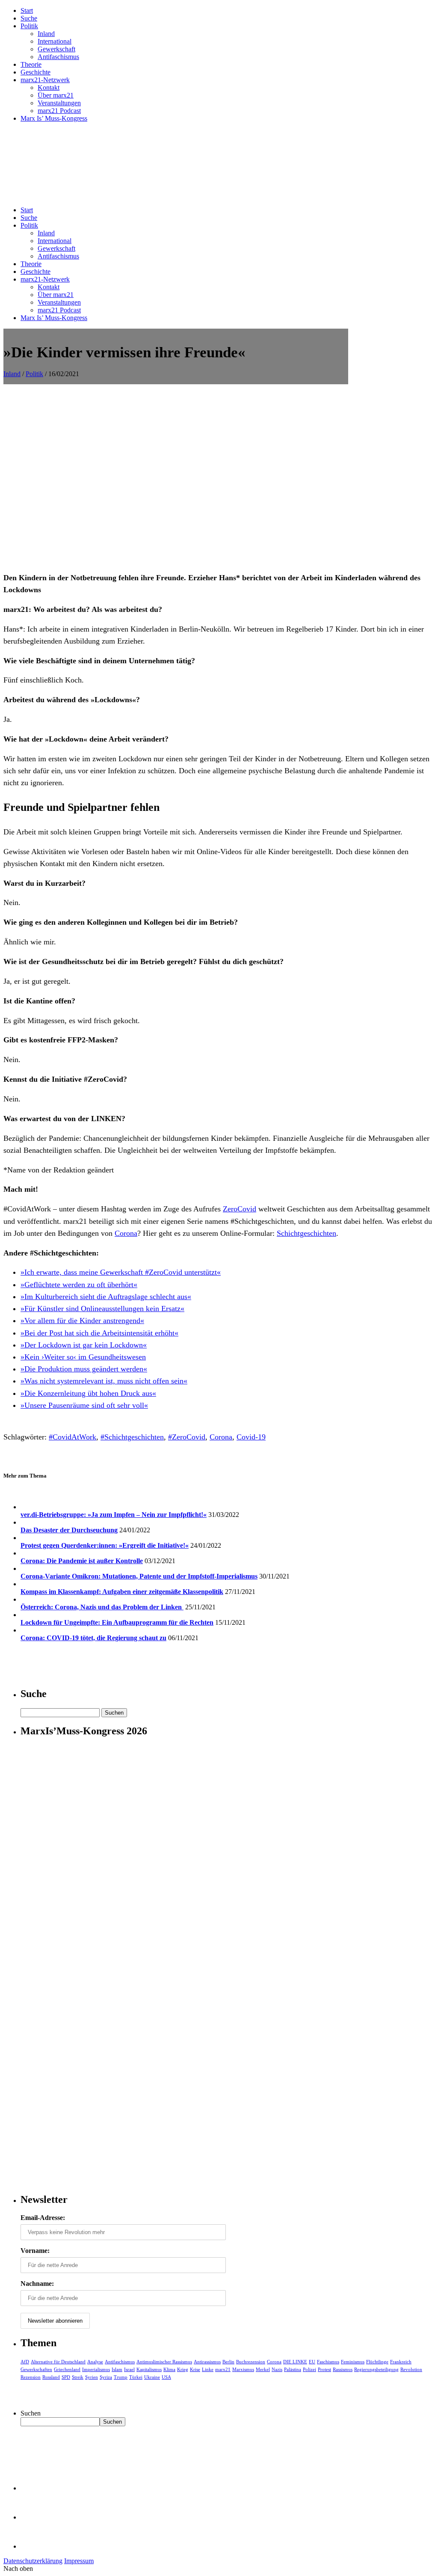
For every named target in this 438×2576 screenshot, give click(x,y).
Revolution (411, 2369)
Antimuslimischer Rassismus (164, 2362)
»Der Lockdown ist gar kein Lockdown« (84, 1345)
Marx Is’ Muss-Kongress (54, 118)
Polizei (309, 2369)
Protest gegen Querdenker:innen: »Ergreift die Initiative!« (105, 1545)
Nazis (277, 2369)
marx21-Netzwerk (45, 80)
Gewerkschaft (56, 49)
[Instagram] (34, 2546)
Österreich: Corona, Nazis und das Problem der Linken (102, 1607)
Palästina (293, 2369)
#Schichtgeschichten (132, 1437)
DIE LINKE (295, 2362)
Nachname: (37, 2284)
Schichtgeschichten (306, 1233)
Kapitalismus (149, 2369)
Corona (126, 1233)
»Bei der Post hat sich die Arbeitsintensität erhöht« (99, 1333)
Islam (117, 2369)
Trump (121, 2377)
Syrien (92, 2377)
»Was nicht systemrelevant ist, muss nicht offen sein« (104, 1381)
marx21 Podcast (59, 111)
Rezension (31, 2377)
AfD (25, 2362)
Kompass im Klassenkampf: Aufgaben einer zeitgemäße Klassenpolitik (122, 1592)
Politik (29, 26)
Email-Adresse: (43, 2218)
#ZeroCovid (187, 1437)
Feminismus (353, 2362)
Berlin (228, 2362)
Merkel (263, 2369)
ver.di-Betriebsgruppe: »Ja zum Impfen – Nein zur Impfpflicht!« (114, 1515)
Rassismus (343, 2369)
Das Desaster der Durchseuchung (69, 1530)
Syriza (106, 2377)
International (55, 41)
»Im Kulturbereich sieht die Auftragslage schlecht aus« (106, 1297)
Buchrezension (251, 2362)
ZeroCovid (240, 1209)
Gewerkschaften (36, 2369)
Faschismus (328, 2362)
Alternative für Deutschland (58, 2362)
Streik (78, 2377)
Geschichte (36, 72)
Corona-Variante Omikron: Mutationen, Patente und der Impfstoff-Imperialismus (139, 1576)
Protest (324, 2369)
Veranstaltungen (59, 103)
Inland (46, 34)
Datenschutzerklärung (33, 2561)
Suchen (31, 2413)
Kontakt (49, 88)
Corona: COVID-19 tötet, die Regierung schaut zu (93, 1638)
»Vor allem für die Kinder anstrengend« (82, 1321)
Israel (129, 2369)
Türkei (136, 2377)
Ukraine (152, 2377)
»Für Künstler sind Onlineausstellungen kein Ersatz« (102, 1309)
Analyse (95, 2362)
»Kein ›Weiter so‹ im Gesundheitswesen (83, 1357)
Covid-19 (251, 1437)
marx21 (223, 2369)
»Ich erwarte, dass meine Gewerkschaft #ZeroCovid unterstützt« (121, 1272)
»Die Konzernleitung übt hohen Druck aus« (88, 1393)
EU (312, 2362)
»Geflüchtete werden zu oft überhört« (79, 1285)
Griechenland (67, 2369)
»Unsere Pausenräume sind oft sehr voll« (84, 1405)
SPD (66, 2377)
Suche (29, 18)
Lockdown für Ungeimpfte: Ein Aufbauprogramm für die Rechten (117, 1622)
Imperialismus (96, 2369)
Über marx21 (56, 95)
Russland (51, 2377)
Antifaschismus (58, 57)
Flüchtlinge (377, 2362)
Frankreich (401, 2362)
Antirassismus (207, 2362)
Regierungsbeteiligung (376, 2369)
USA (166, 2377)
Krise (195, 2369)
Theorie (31, 64)
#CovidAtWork (73, 1437)
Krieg (183, 2369)
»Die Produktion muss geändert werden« (84, 1369)
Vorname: (35, 2251)
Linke (208, 2369)
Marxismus (243, 2369)
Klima (169, 2369)
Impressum (79, 2561)
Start (27, 10)
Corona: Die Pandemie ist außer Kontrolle (82, 1561)
